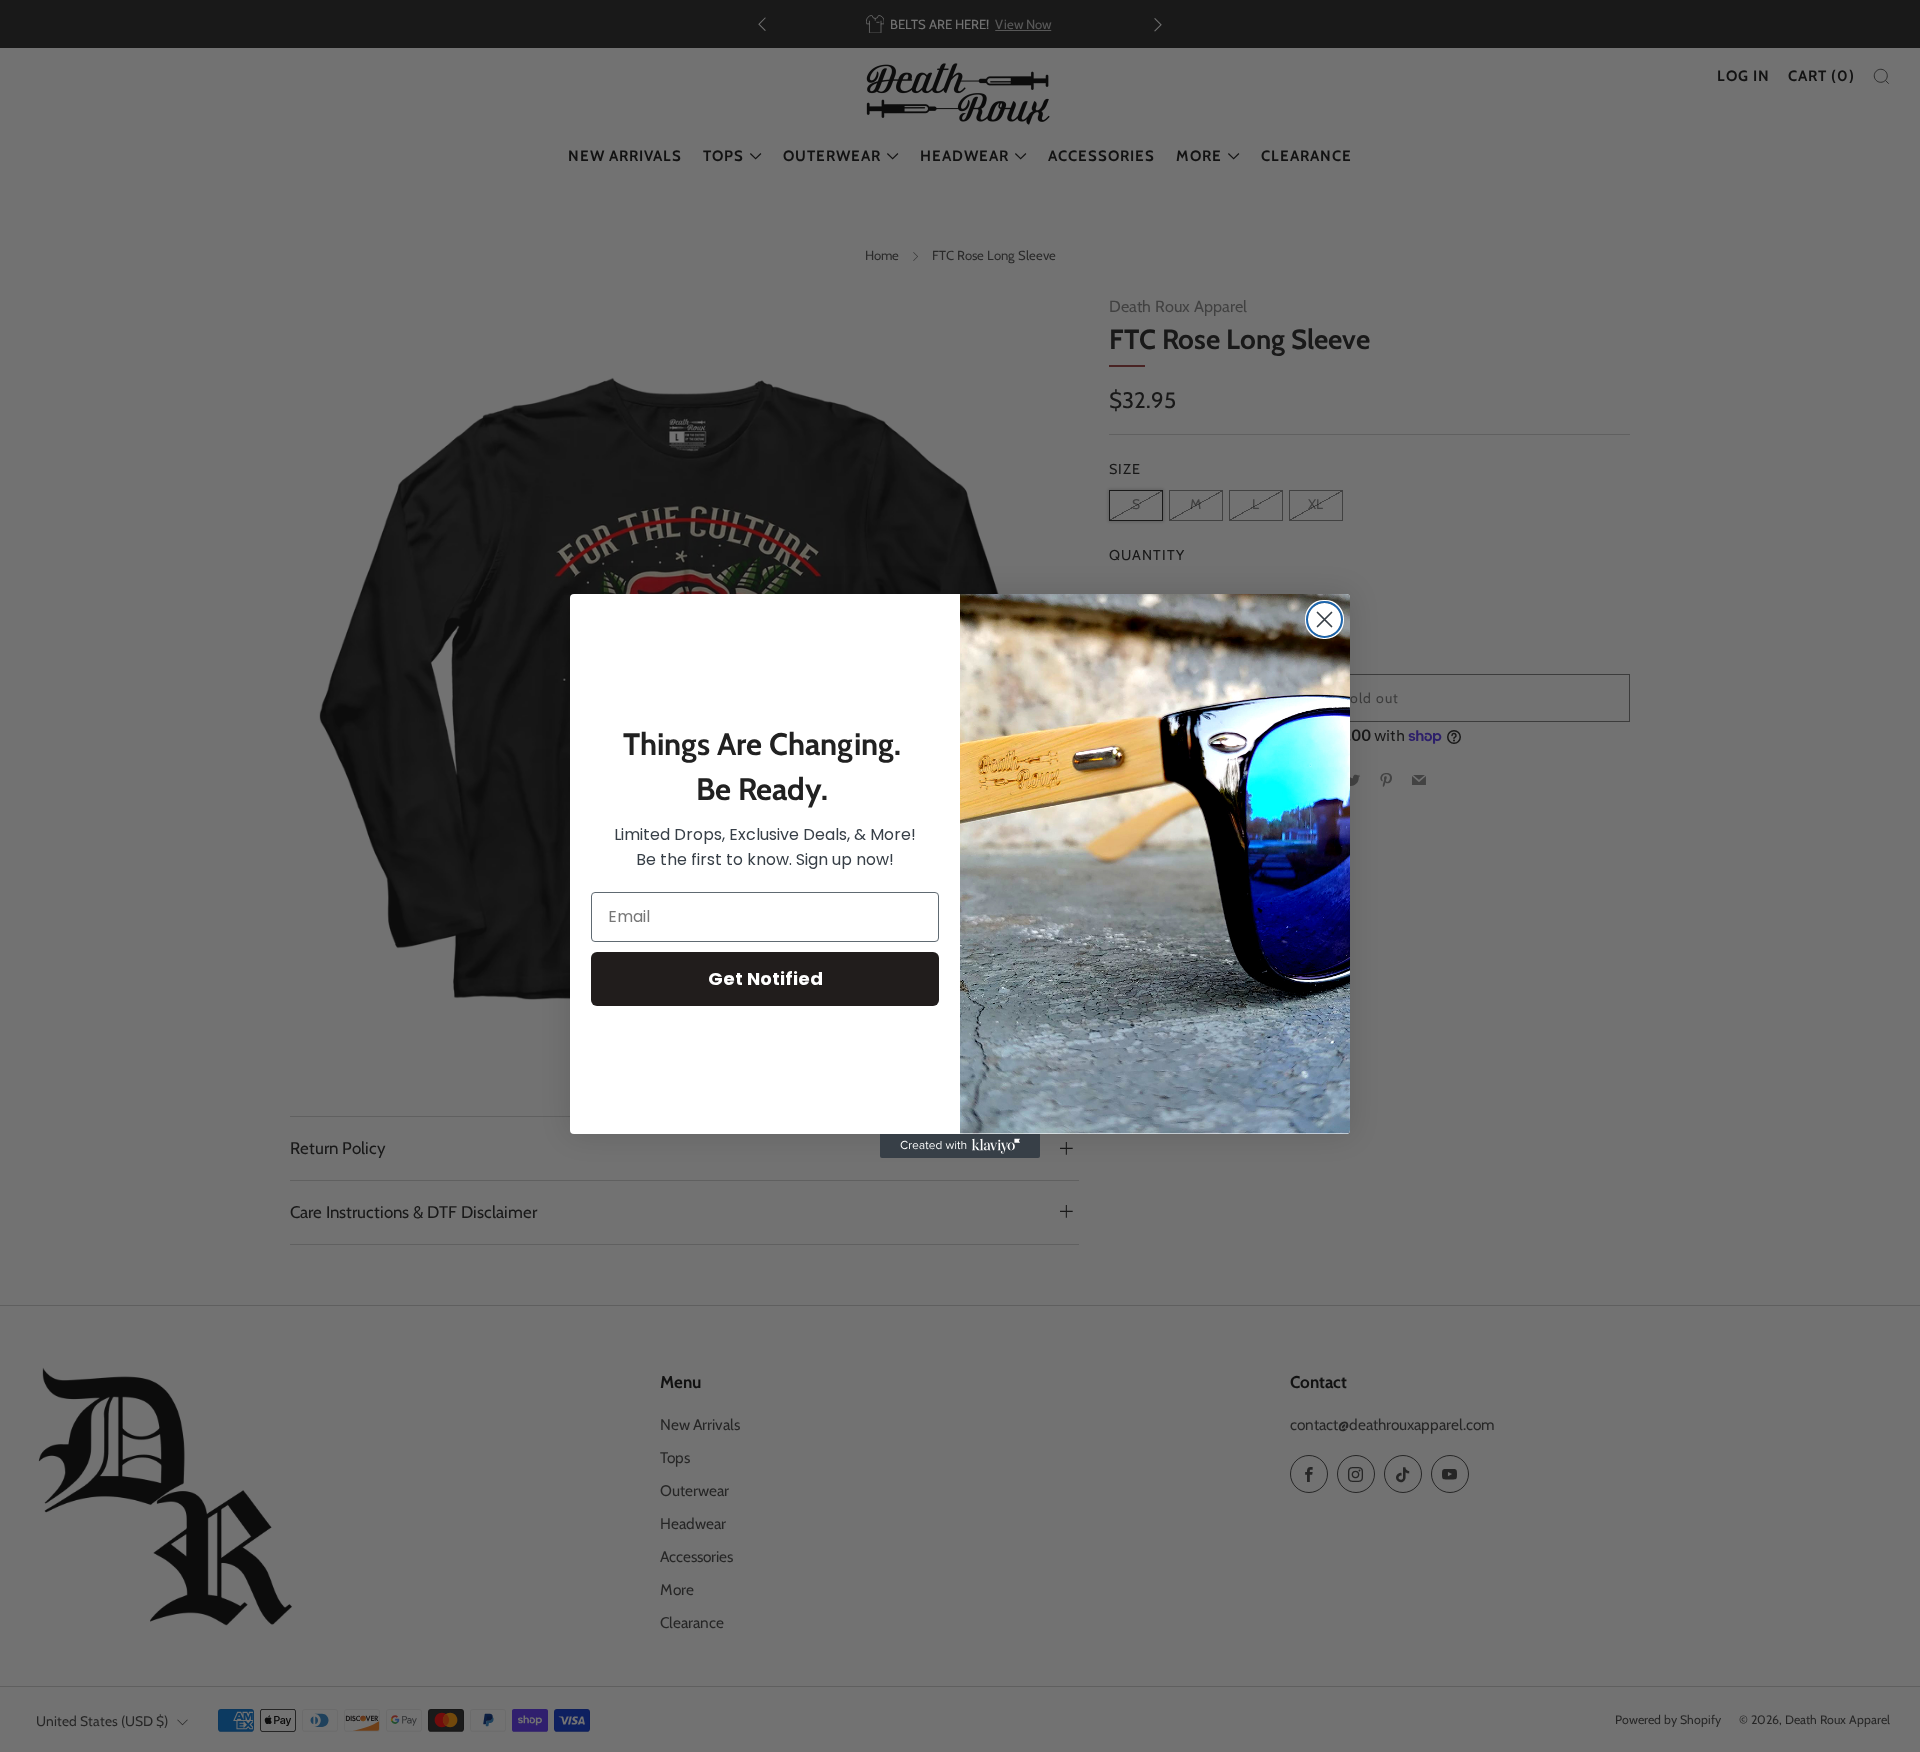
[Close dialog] (1324, 619)
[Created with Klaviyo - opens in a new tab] (960, 1146)
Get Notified (765, 978)
